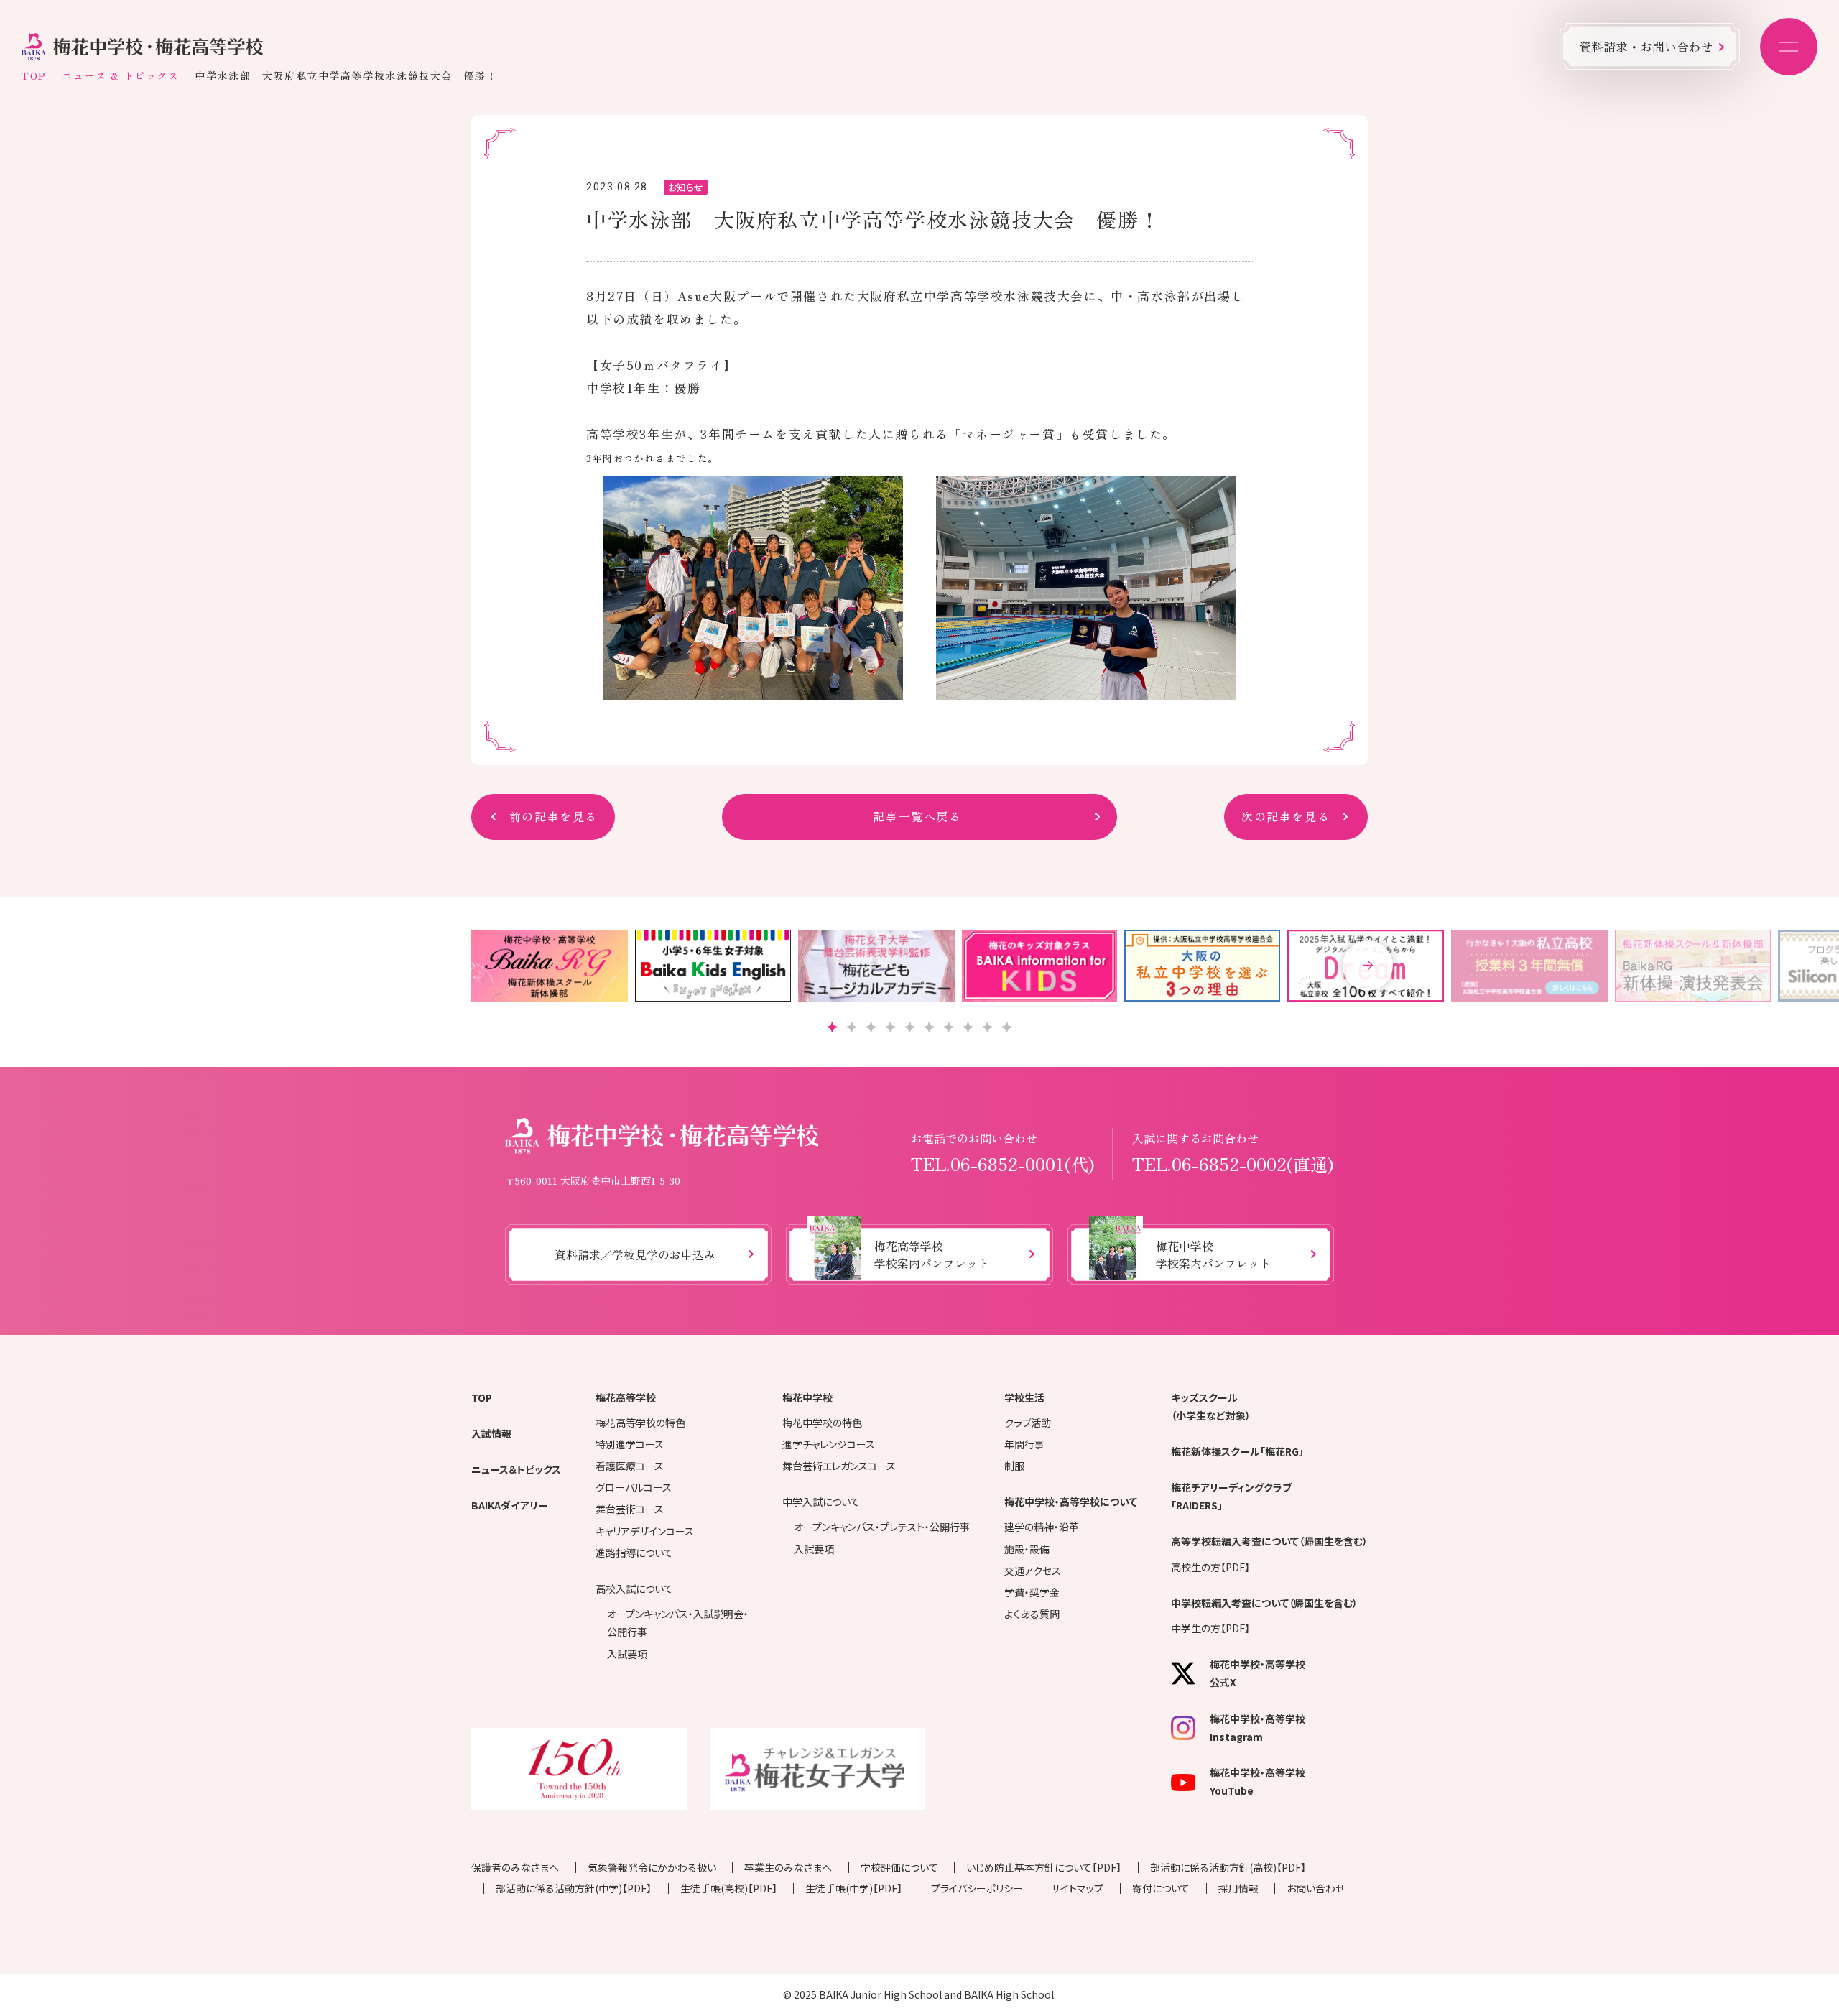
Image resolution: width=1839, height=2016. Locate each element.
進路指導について (634, 1553)
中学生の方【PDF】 (1210, 1628)
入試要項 (627, 1654)
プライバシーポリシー (977, 1888)
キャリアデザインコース (645, 1531)
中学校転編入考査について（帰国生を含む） (1264, 1603)
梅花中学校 (807, 1397)
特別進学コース (630, 1444)
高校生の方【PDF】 (1210, 1567)
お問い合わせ (1316, 1888)
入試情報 (491, 1433)
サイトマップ (1077, 1888)
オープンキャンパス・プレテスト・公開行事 (882, 1527)
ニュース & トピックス (120, 75)
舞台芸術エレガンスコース (839, 1466)
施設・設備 (1027, 1549)
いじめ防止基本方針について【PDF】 (1044, 1867)
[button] (1368, 966)
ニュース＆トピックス (516, 1469)
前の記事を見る (553, 816)
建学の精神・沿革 (1042, 1527)
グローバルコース (634, 1487)
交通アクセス (1033, 1571)
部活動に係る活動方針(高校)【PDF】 (1228, 1867)
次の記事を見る (1286, 816)
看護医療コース (630, 1466)
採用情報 (1238, 1888)
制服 (1014, 1466)
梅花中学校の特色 (822, 1423)
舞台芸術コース (630, 1509)
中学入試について (821, 1502)
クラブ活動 (1028, 1423)
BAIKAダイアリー (510, 1505)
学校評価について (899, 1867)
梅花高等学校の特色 (640, 1423)
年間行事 (1024, 1444)
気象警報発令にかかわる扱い (652, 1867)
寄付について (1161, 1888)
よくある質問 (1032, 1614)
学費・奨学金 (1032, 1592)
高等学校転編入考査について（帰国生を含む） (1269, 1541)
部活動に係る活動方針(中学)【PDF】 (574, 1888)
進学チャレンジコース (829, 1444)
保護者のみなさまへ (515, 1867)
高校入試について (634, 1589)
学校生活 (1024, 1397)
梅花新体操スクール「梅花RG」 (1237, 1451)
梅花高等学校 (626, 1397)
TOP (34, 75)
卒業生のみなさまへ (788, 1867)
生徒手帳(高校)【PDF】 (729, 1888)
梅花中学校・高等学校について (1071, 1502)
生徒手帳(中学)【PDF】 (854, 1888)
